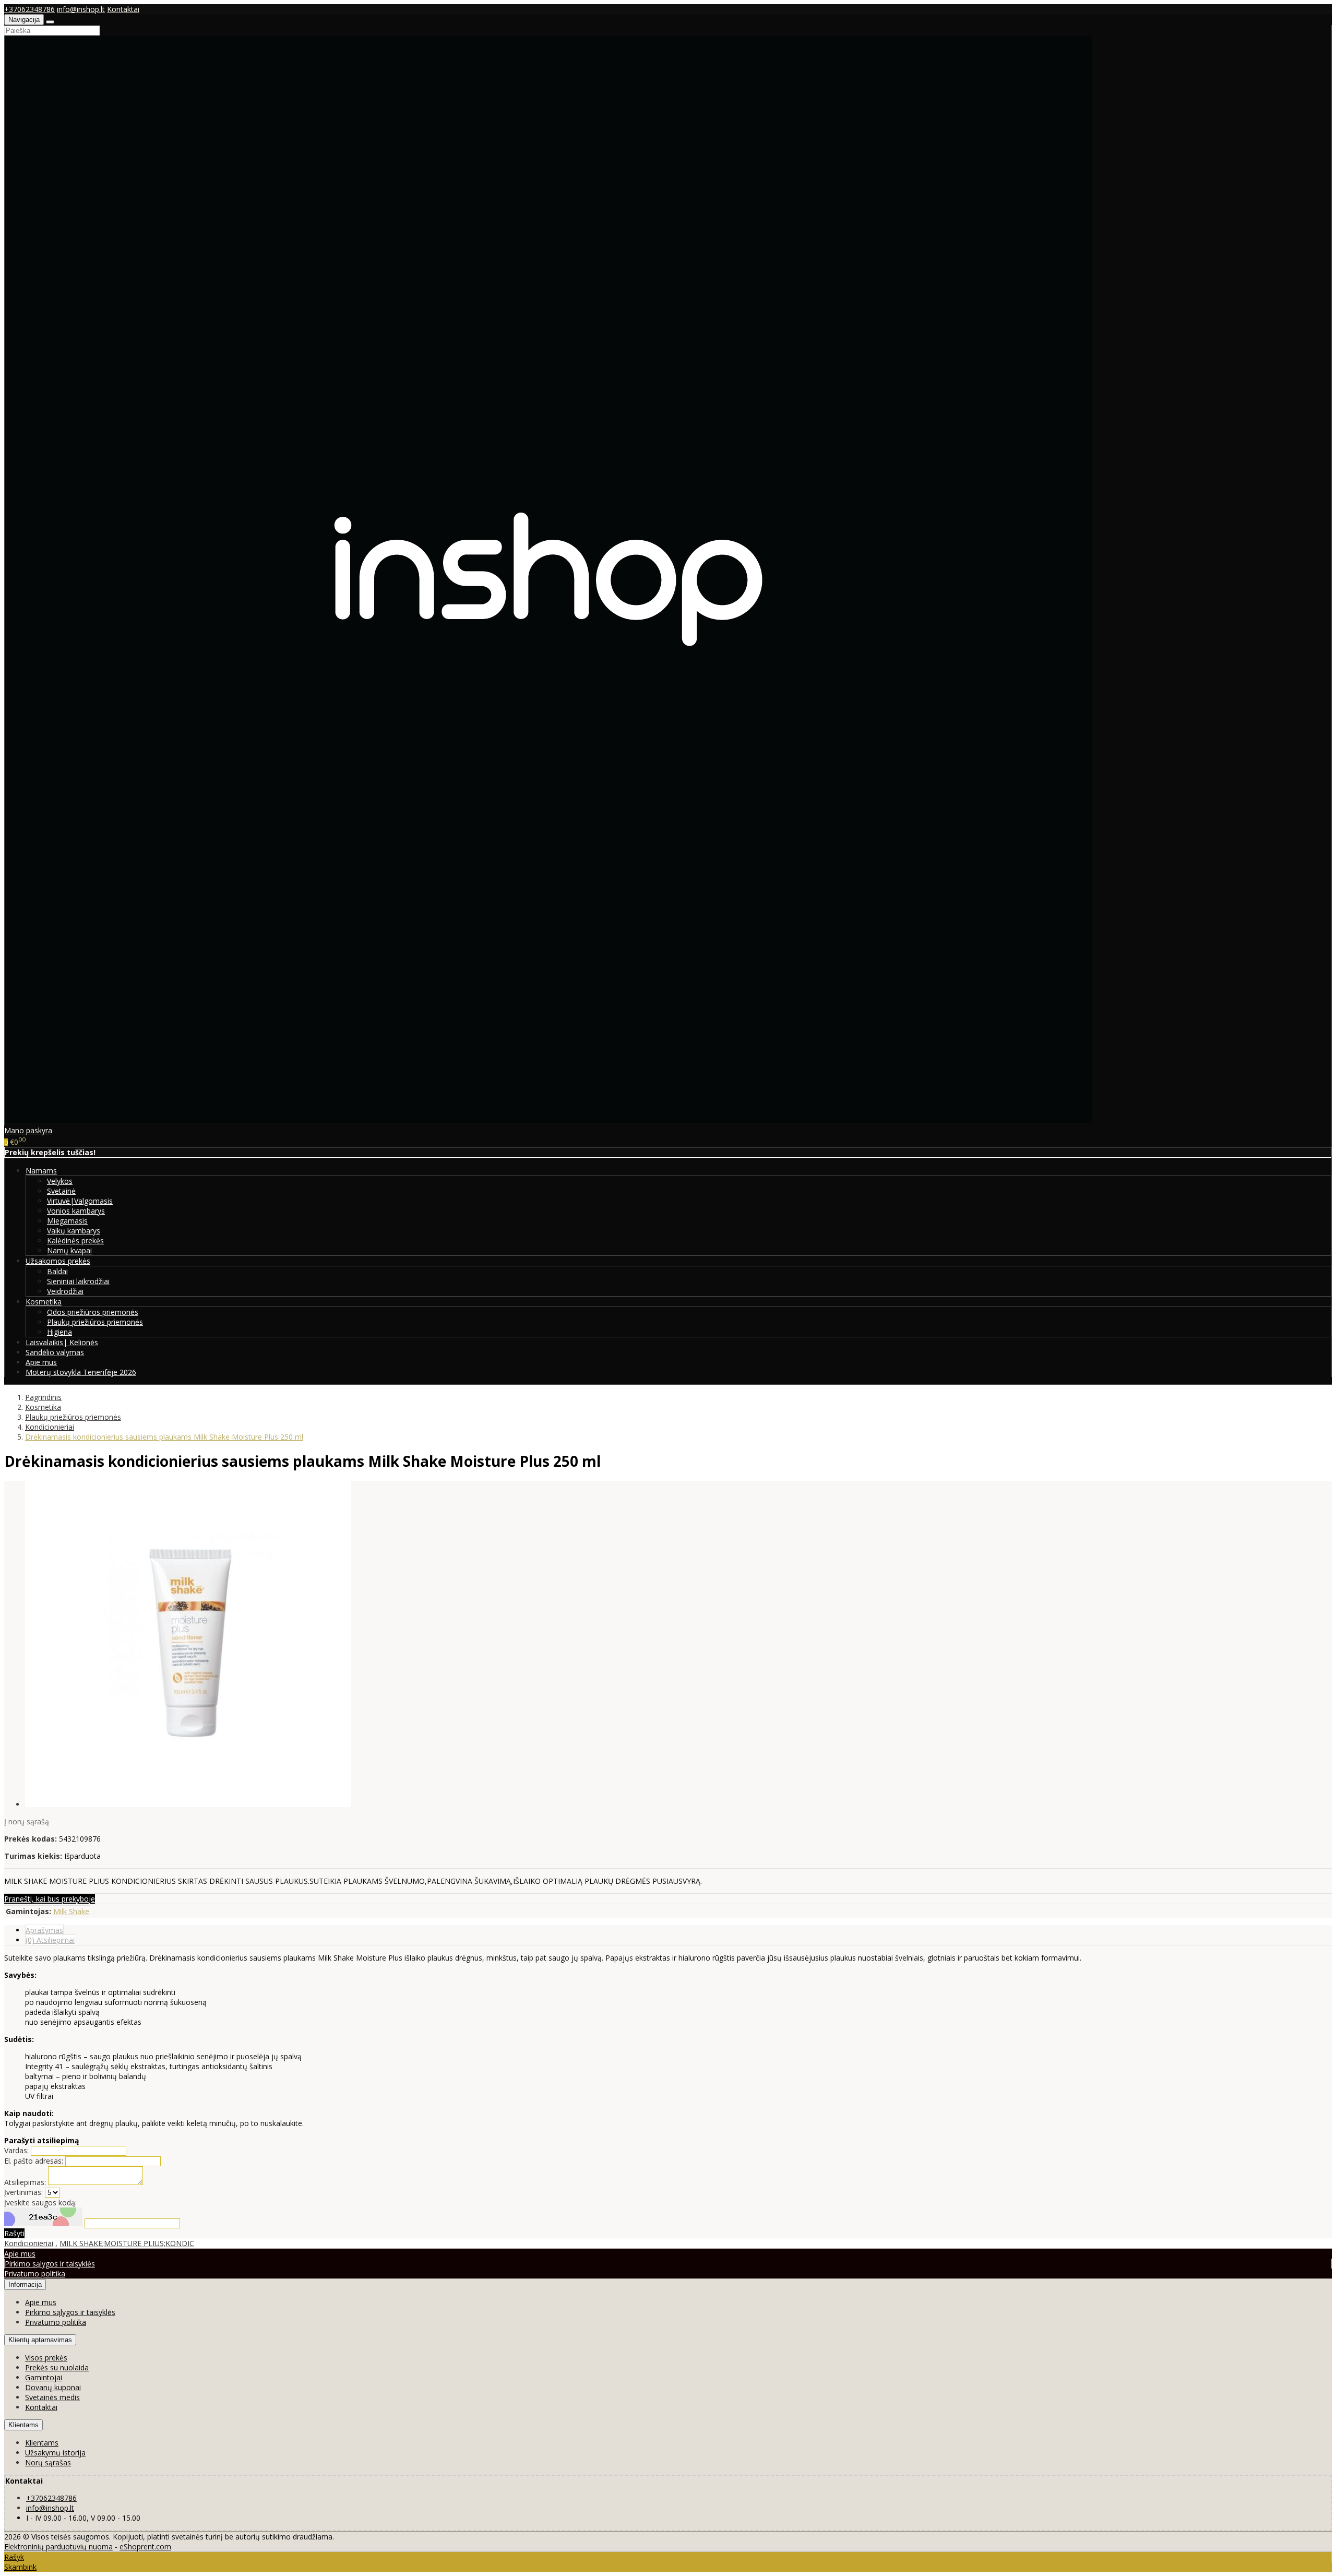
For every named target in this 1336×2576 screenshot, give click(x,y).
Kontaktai (123, 9)
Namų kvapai (69, 1250)
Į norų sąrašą (27, 1821)
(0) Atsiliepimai (50, 1940)
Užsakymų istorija (55, 2453)
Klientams (23, 2425)
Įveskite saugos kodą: (40, 2203)
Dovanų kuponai (53, 2387)
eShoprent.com (145, 2547)
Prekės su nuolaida (57, 2367)
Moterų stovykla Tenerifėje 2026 (81, 1372)
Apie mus (41, 1362)
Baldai (57, 1271)
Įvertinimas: (23, 2192)
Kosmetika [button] (44, 1302)
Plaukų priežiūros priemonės (95, 1322)
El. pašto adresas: (34, 2161)
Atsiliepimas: (25, 2182)
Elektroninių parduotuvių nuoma (58, 2547)
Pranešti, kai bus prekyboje (50, 1899)
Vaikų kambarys (74, 1231)
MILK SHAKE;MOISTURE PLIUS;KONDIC (127, 2243)
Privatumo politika (35, 2274)
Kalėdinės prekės (75, 1240)
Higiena (59, 1332)
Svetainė (61, 1191)
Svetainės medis (52, 2397)
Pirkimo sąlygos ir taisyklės (50, 2264)
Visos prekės (46, 2358)
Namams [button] (41, 1171)
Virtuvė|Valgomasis (80, 1201)
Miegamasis (67, 1221)
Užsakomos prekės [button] (58, 1261)
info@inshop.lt (81, 9)
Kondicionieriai (29, 2243)
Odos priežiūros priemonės (93, 1312)
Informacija (25, 2284)
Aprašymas (44, 1930)
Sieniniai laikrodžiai (78, 1281)
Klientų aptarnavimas (40, 2340)
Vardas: (16, 2150)
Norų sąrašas (48, 2462)
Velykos (60, 1181)
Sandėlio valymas (55, 1352)
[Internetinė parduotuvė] (548, 1120)
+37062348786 (29, 9)
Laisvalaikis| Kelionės (62, 1342)
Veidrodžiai (65, 1291)
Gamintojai (44, 2377)
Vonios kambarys (76, 1211)
